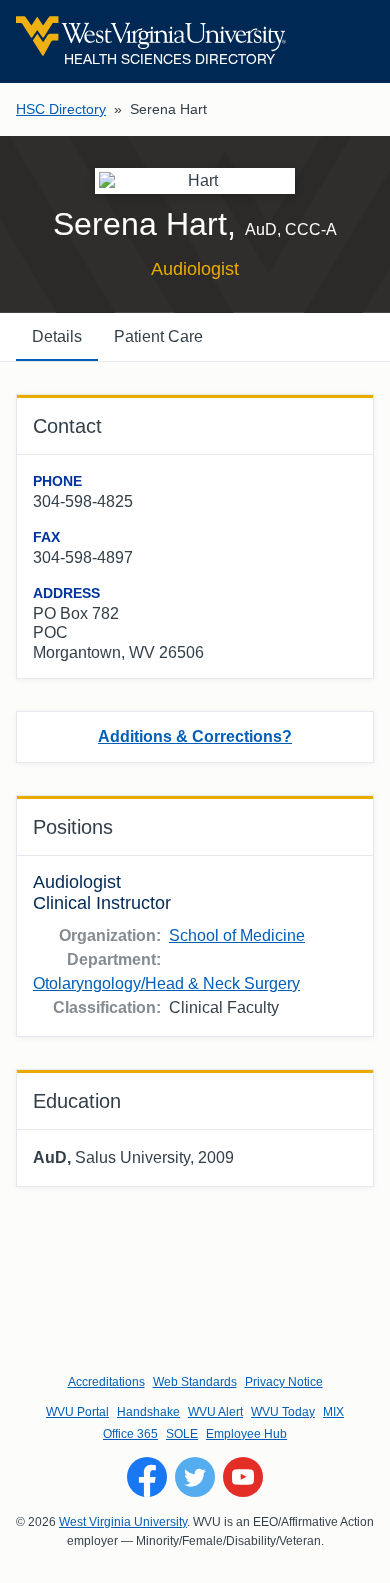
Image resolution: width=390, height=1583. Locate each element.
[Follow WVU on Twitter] (195, 1477)
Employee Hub (246, 1434)
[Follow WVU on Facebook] (147, 1477)
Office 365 (130, 1434)
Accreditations (106, 1382)
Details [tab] (57, 336)
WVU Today (283, 1412)
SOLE (182, 1434)
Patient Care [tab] (158, 336)
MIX (333, 1412)
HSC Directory (61, 109)
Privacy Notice (284, 1382)
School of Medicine (237, 935)
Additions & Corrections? (195, 736)
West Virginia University (123, 1522)
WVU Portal (77, 1412)
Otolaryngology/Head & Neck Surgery (166, 983)
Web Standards (195, 1382)
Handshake (148, 1412)
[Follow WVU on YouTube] (243, 1477)
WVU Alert (215, 1412)
